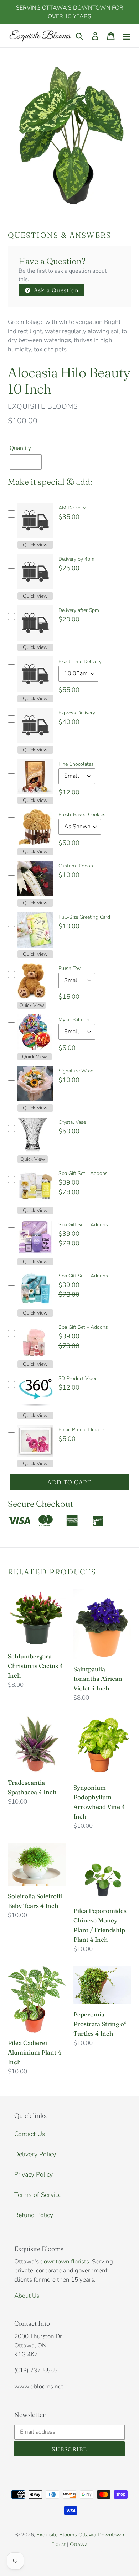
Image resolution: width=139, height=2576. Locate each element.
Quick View (35, 545)
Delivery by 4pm (76, 559)
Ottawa (79, 2544)
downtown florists (65, 2262)
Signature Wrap (76, 1071)
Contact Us (30, 2134)
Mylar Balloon (74, 1020)
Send (125, 2553)
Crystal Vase (72, 1122)
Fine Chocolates (76, 764)
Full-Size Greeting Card (84, 917)
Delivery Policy (35, 2154)
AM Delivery (72, 508)
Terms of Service (38, 2195)
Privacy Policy (34, 2174)
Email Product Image (81, 1430)
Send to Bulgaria (99, 2553)
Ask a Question (55, 290)
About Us (27, 2296)
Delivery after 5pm (79, 610)
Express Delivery (77, 713)
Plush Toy (69, 968)
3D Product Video (78, 1378)
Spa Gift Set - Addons (83, 1173)
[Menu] (127, 36)
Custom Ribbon (76, 866)
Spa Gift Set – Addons (83, 1225)
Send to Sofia (63, 2553)
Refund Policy (34, 2215)
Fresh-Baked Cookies (82, 815)
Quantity (20, 448)
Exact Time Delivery (80, 662)
